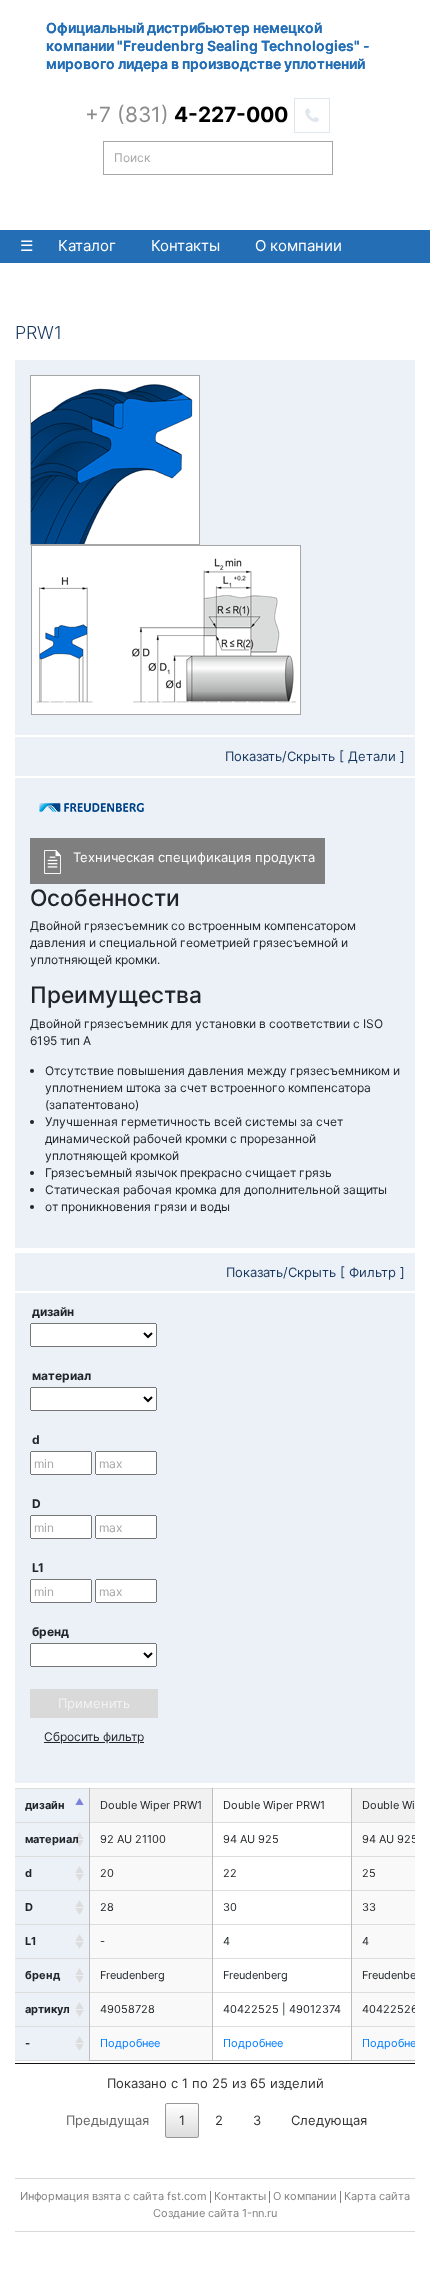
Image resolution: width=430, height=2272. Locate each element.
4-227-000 (186, 114)
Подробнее (130, 2043)
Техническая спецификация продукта (194, 857)
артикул (47, 2009)
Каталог (87, 245)
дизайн (53, 1311)
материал (61, 1375)
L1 (38, 1567)
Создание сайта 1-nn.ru (215, 2213)
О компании (298, 245)
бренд (50, 1631)
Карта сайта (377, 2196)
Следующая (329, 2120)
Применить (94, 1703)
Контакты (185, 245)
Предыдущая (107, 2120)
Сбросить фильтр (94, 1736)
